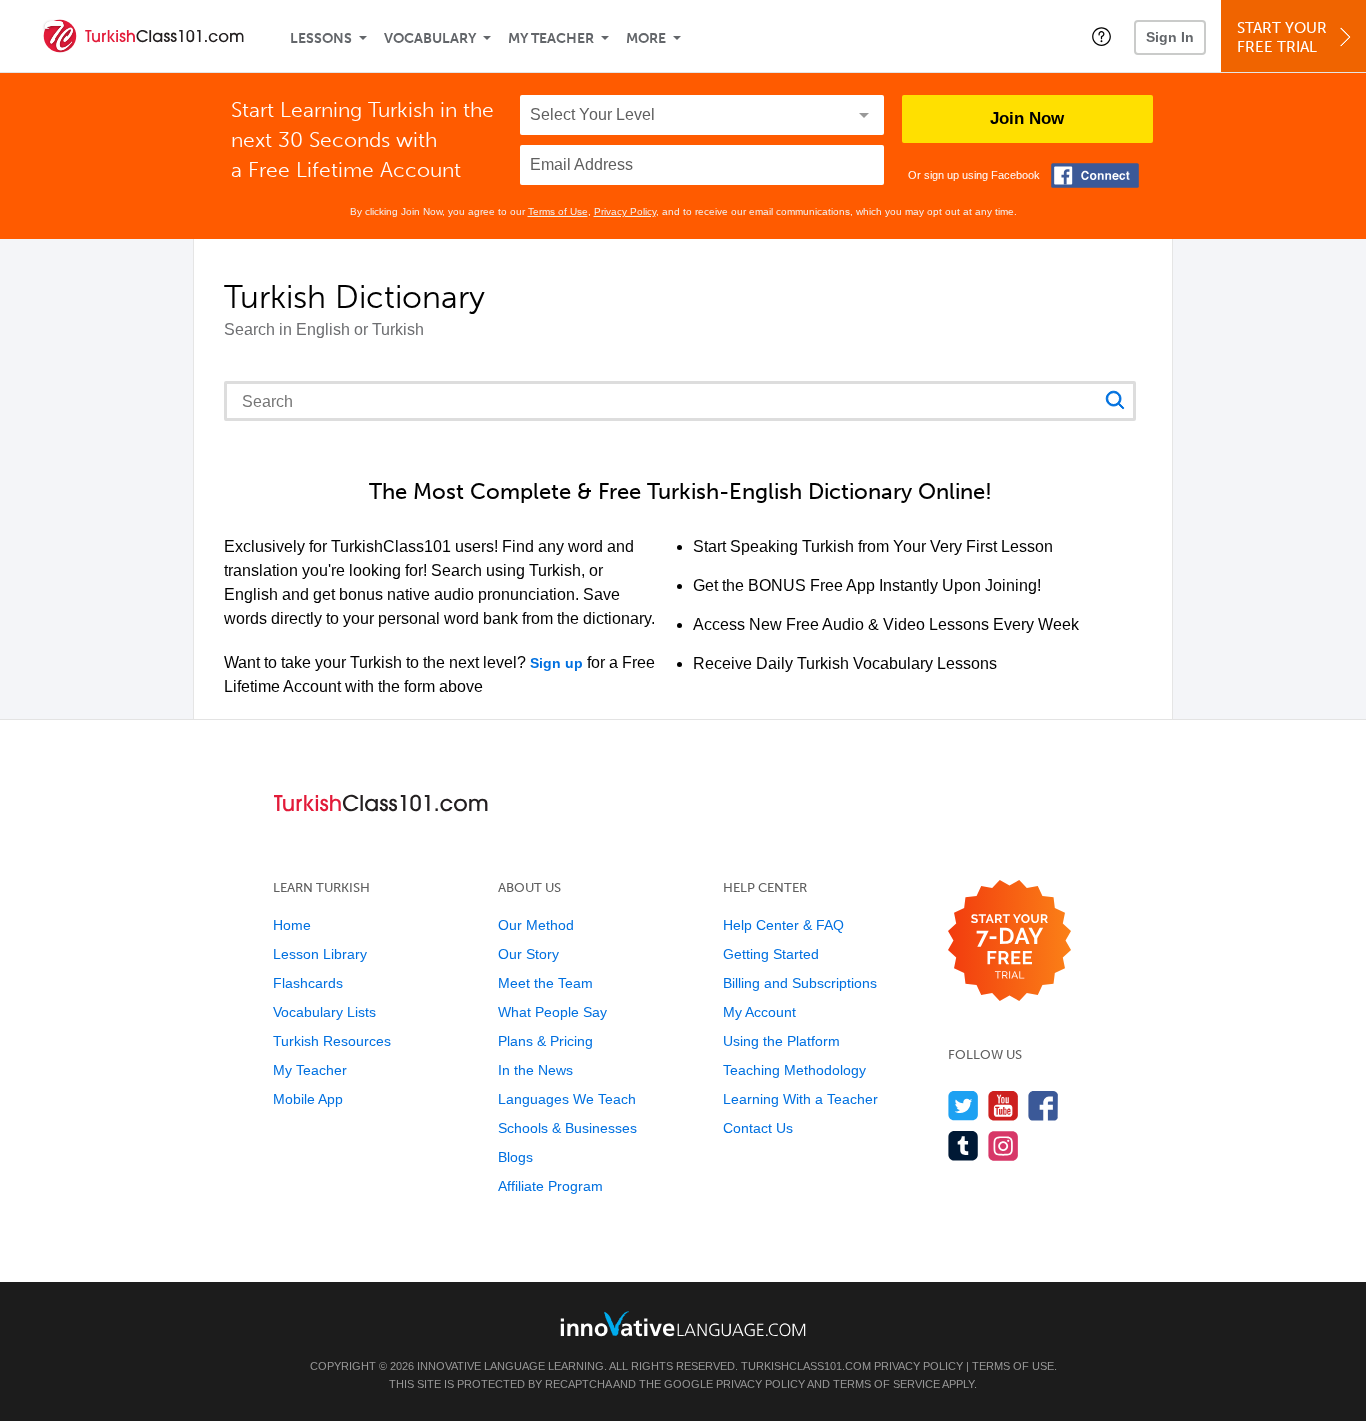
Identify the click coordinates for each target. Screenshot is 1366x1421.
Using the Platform (781, 1041)
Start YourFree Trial (1282, 37)
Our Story (528, 954)
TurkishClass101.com (806, 1366)
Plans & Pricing (545, 1041)
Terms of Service (886, 1384)
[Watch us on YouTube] (1003, 1105)
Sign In (1170, 37)
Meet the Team (545, 983)
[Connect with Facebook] (1095, 175)
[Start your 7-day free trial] (1009, 941)
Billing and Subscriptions (800, 983)
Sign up (556, 663)
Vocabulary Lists (324, 1012)
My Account (759, 1012)
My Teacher (551, 38)
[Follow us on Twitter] (963, 1105)
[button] (1101, 36)
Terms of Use (558, 211)
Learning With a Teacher (800, 1099)
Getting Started (771, 954)
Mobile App (308, 1099)
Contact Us (758, 1128)
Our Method (536, 925)
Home (292, 925)
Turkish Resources (332, 1041)
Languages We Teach (567, 1099)
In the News (535, 1070)
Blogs (515, 1157)
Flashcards (308, 983)
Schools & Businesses (567, 1128)
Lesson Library (320, 954)
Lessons (321, 38)
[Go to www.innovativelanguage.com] (683, 1323)
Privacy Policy (625, 211)
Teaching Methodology (794, 1070)
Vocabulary (430, 38)
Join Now (1027, 118)
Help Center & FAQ (783, 925)
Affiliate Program (550, 1186)
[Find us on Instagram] (1003, 1145)
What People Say (552, 1012)
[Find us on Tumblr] (963, 1145)
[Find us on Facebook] (1043, 1105)
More (646, 38)
